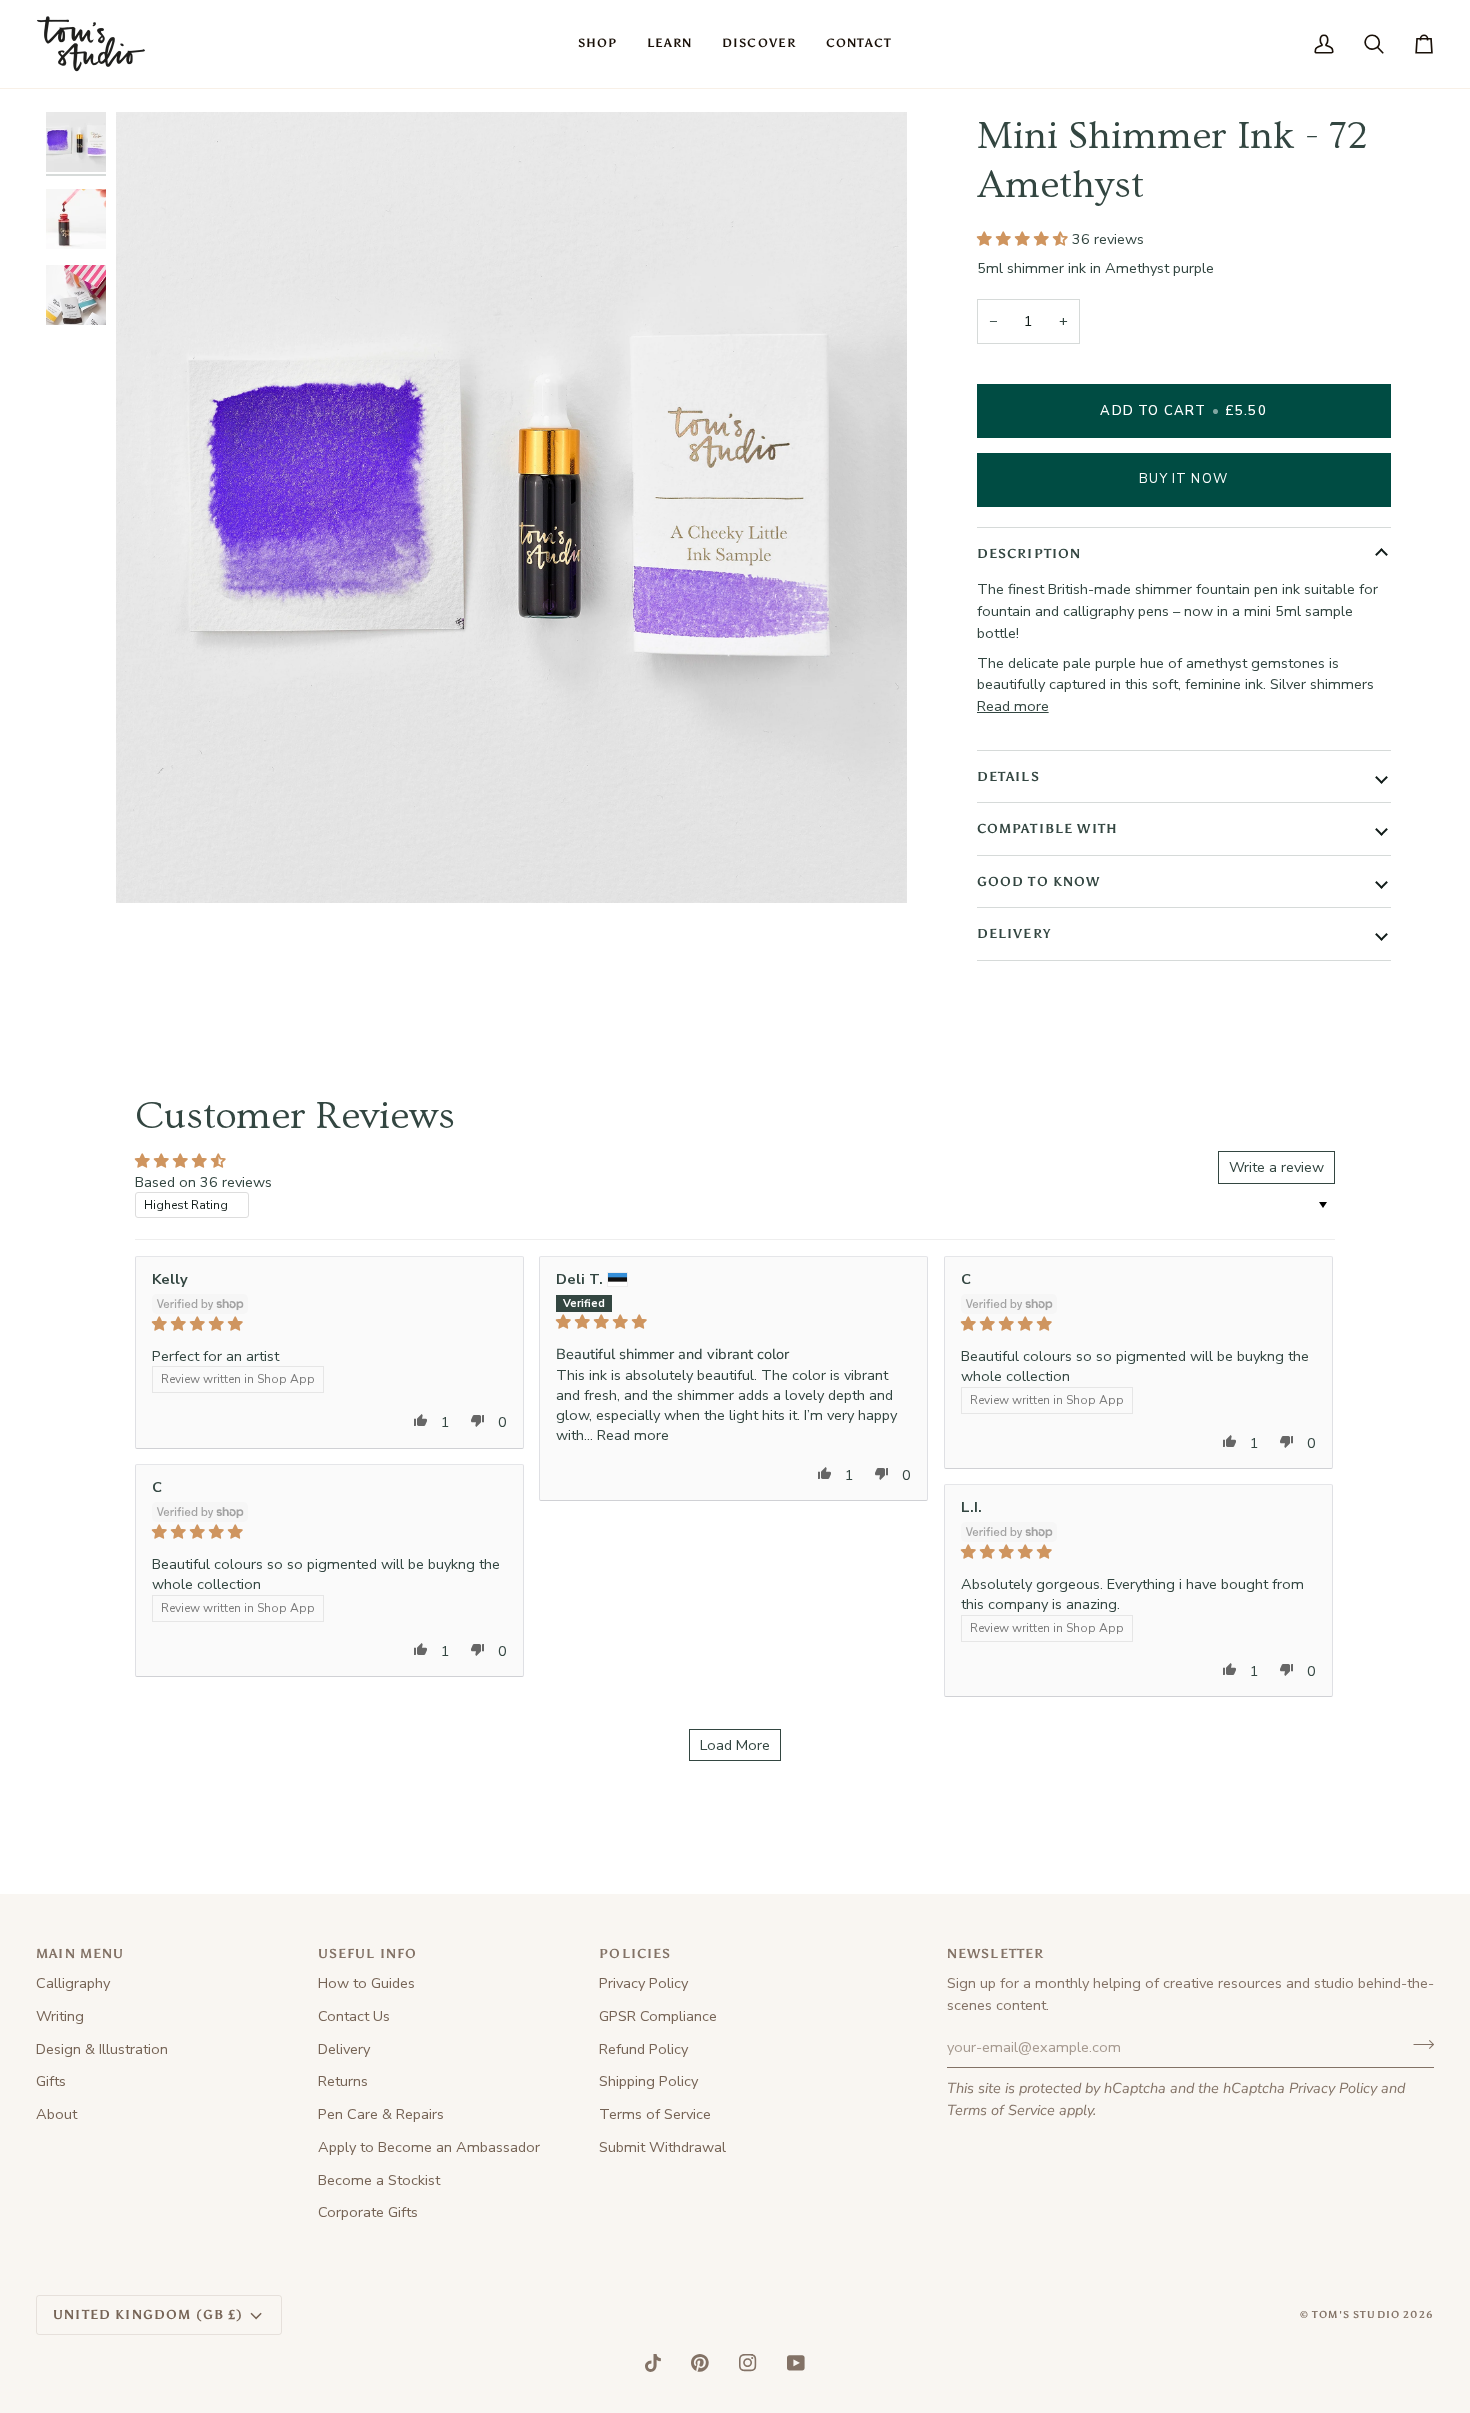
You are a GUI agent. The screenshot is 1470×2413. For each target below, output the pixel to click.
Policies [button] (635, 1953)
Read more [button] (633, 1435)
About (56, 2114)
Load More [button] (735, 1745)
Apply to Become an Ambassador (429, 2147)
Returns (343, 2081)
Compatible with (1048, 828)
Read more (1013, 706)
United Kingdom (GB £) (148, 2314)
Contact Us (354, 2016)
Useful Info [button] (368, 1953)
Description (1029, 553)
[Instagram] (748, 2363)
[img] (329, 1324)
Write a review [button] (1276, 1167)
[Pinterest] (700, 2363)
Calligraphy (73, 1983)
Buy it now (1183, 479)
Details (1008, 776)
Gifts (51, 2081)
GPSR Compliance (658, 2016)
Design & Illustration (102, 2049)
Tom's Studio (1356, 2315)
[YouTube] (796, 2363)
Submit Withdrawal (662, 2147)
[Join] (1417, 2045)
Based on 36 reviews (203, 1182)
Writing (60, 2016)
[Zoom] (153, 865)
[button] (597, 44)
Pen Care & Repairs (381, 2114)
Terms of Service (1001, 2110)
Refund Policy (643, 2049)
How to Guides (366, 1983)
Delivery (1014, 933)
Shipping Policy (648, 2081)
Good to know (1039, 881)
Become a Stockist (379, 2180)
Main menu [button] (80, 1953)
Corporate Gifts (368, 2212)
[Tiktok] (653, 2363)
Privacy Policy (1333, 2088)
